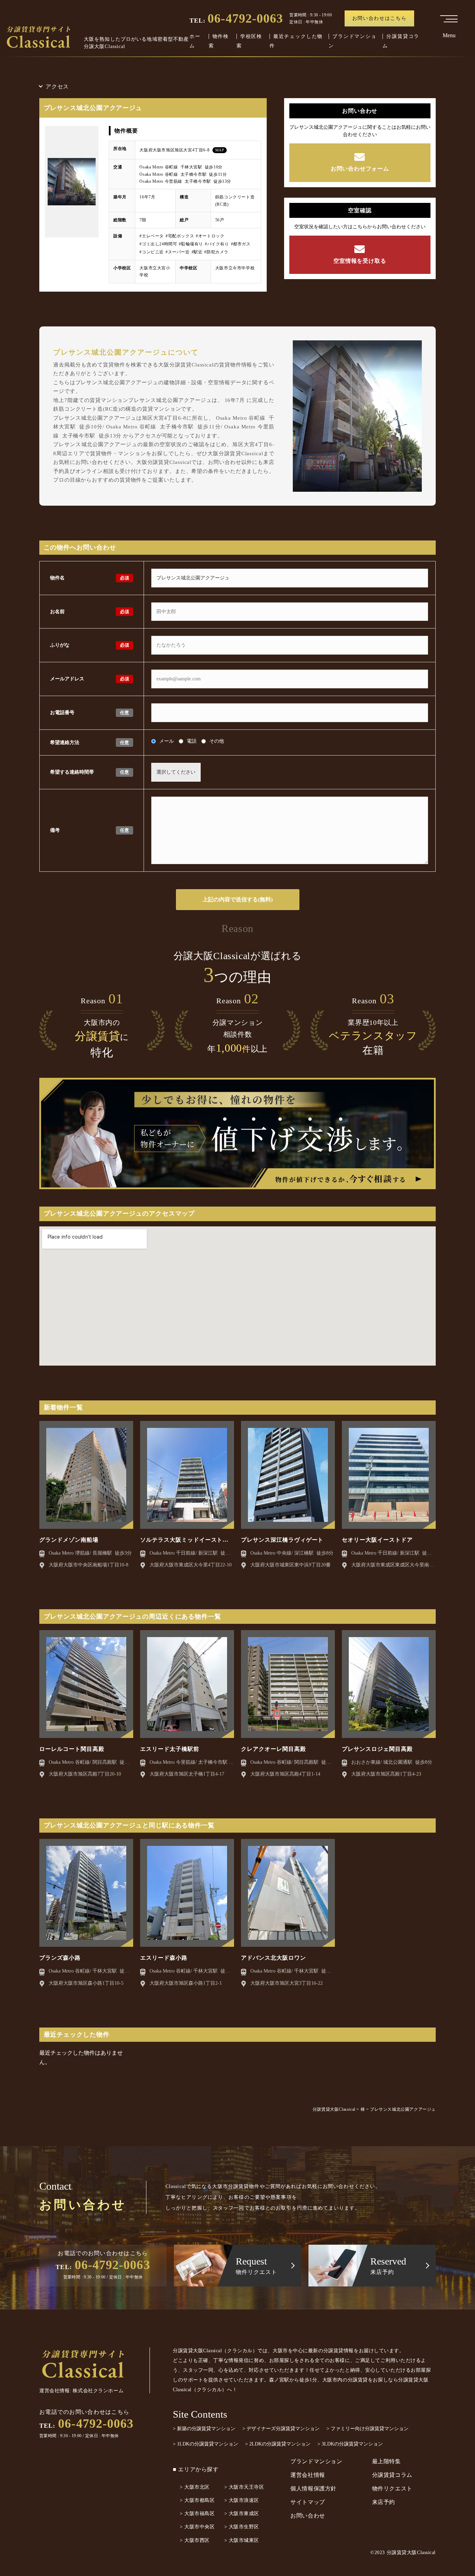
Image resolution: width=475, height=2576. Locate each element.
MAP (220, 150)
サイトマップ (308, 2502)
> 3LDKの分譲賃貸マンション (350, 2444)
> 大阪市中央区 (197, 2527)
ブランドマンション (316, 2461)
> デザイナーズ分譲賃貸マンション (281, 2429)
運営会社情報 (308, 2475)
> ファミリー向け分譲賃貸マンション (368, 2429)
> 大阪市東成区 (242, 2514)
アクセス (57, 86)
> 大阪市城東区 (242, 2540)
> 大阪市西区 (195, 2540)
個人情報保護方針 (313, 2488)
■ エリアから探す (196, 2469)
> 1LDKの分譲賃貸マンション (206, 2444)
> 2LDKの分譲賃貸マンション (278, 2444)
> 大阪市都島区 (197, 2500)
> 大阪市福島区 (197, 2514)
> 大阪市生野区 (242, 2527)
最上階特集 (387, 2461)
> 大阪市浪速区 (242, 2500)
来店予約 (384, 2502)
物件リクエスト (392, 2488)
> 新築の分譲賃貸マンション (204, 2429)
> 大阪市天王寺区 (244, 2487)
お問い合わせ (308, 2516)
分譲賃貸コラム (392, 2475)
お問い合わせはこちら (380, 18)
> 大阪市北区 (195, 2487)
